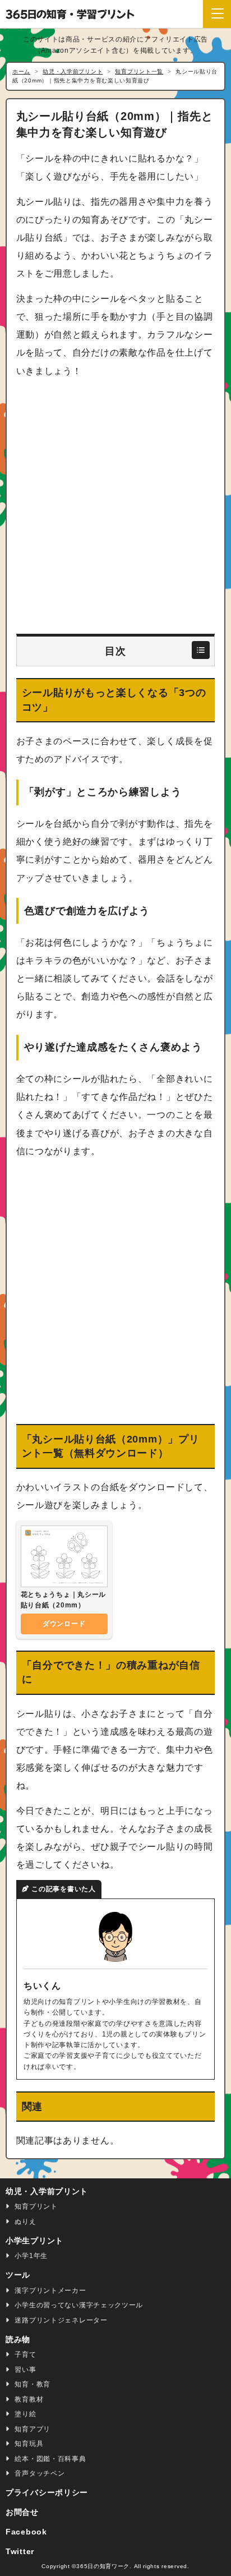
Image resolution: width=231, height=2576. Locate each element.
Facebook (26, 2532)
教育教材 (28, 2399)
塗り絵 (25, 2414)
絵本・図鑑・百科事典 (50, 2459)
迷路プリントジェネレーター (60, 2320)
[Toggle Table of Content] (201, 650)
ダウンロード (64, 1624)
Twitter (20, 2551)
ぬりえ (25, 2222)
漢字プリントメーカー (50, 2291)
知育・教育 (32, 2384)
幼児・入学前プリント (47, 2191)
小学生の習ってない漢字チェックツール (78, 2305)
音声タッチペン (39, 2473)
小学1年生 (30, 2256)
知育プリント (35, 2206)
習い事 (25, 2370)
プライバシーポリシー (47, 2492)
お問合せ (22, 2512)
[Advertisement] (115, 506)
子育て (25, 2354)
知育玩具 (28, 2444)
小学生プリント (34, 2241)
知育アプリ (32, 2429)
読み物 (18, 2339)
